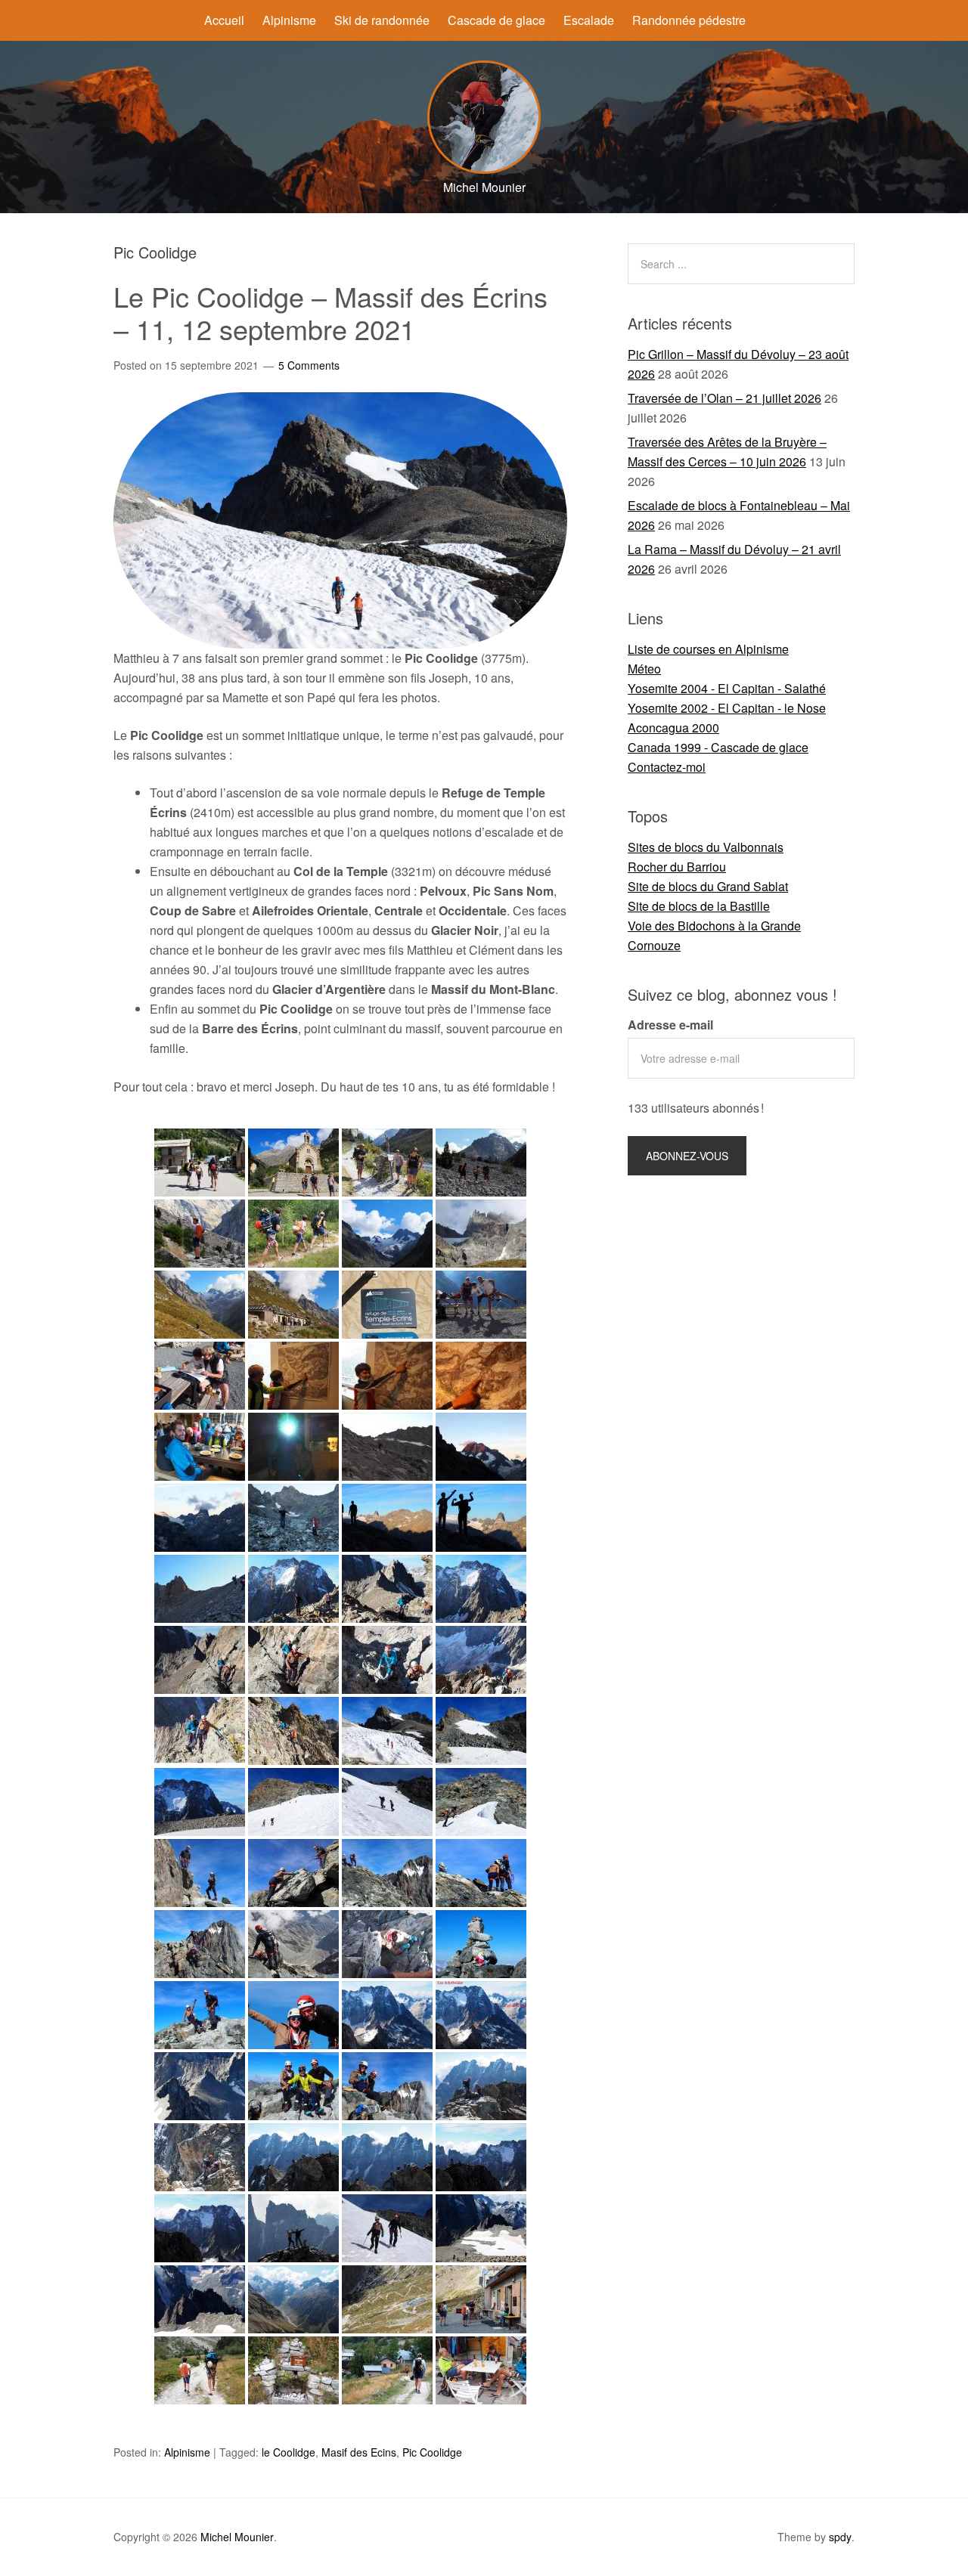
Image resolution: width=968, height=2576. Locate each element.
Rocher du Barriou (677, 867)
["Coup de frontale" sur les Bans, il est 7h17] (481, 1447)
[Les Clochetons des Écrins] (481, 1234)
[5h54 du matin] (293, 1447)
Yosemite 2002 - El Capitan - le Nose (727, 708)
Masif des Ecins (359, 2452)
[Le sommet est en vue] (387, 1731)
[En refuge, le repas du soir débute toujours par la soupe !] (200, 1447)
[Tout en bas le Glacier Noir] (481, 1660)
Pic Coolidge (432, 2452)
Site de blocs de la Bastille (699, 906)
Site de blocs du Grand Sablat (708, 886)
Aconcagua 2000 (673, 728)
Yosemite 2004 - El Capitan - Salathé (727, 688)
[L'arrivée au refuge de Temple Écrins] (200, 1305)
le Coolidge (289, 2452)
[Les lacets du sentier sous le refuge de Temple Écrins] (387, 2299)
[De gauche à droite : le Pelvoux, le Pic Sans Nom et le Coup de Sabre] (293, 2157)
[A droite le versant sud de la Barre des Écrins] (387, 2086)
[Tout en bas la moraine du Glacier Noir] (293, 1944)
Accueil (224, 20)
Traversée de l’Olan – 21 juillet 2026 (724, 398)
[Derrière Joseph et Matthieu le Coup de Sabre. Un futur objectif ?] (293, 2228)
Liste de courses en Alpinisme (708, 649)
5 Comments (309, 365)
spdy (840, 2537)
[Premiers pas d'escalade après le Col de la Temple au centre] (387, 1589)
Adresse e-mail (670, 1025)
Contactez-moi (667, 767)
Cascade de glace (496, 20)
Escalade (589, 20)
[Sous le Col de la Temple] (200, 1589)
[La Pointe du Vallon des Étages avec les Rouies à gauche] (200, 1518)
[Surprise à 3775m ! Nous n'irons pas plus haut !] (481, 1944)
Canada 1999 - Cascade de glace (718, 747)
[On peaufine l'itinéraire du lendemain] (200, 1376)
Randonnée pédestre (689, 20)
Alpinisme (289, 20)
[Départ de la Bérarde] (200, 1163)
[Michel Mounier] (484, 169)
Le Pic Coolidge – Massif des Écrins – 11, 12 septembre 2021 (330, 312)
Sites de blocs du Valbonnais (706, 847)
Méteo (644, 669)
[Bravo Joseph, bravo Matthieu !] (293, 2015)
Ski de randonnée (382, 20)
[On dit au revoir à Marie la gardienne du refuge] (481, 2299)
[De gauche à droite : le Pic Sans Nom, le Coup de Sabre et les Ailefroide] (481, 2157)
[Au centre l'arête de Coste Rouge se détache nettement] (481, 1589)
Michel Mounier (237, 2537)
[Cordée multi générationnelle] (293, 2086)
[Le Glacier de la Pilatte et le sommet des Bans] (387, 1234)
